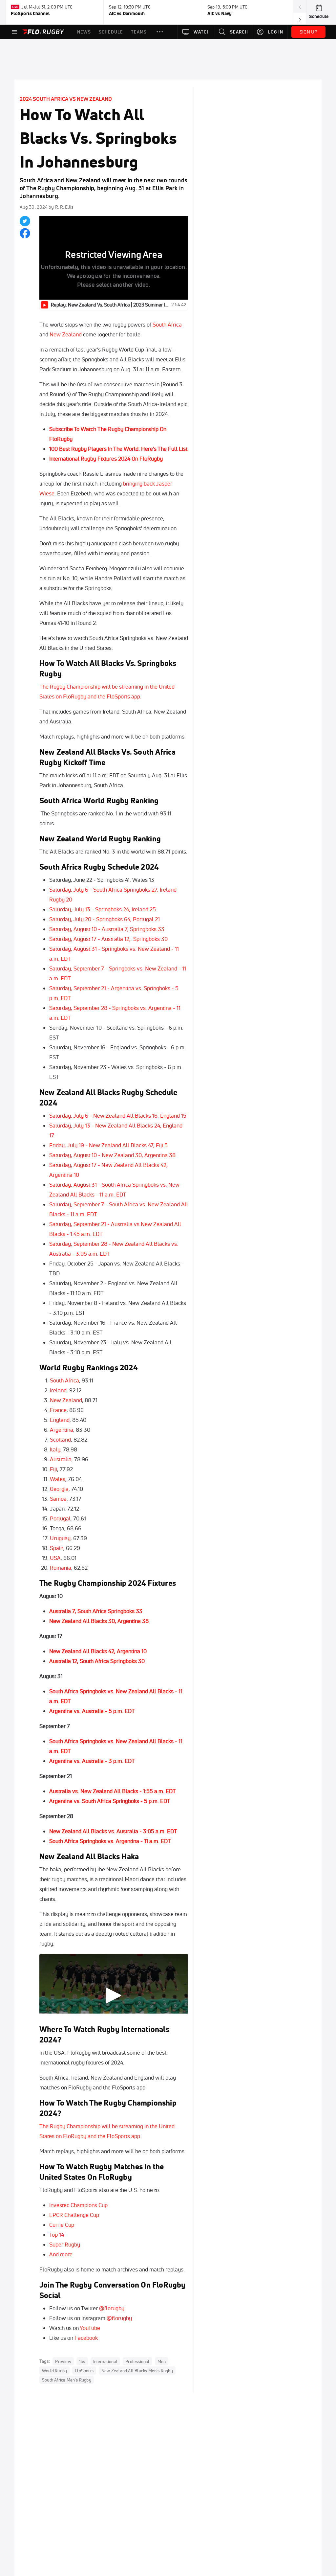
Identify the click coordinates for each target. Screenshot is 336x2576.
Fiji (53, 1469)
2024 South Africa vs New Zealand (66, 99)
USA (55, 1558)
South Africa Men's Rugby (67, 2380)
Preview (63, 2361)
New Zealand (66, 334)
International (105, 2361)
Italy (55, 1449)
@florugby (112, 2308)
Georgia (59, 1489)
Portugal (60, 1518)
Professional (137, 2361)
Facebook (86, 2338)
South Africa (167, 324)
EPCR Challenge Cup (74, 2215)
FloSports (84, 2371)
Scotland (60, 1439)
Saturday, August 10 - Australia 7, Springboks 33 (107, 929)
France (58, 1410)
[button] (160, 32)
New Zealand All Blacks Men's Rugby (137, 2371)
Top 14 (57, 2234)
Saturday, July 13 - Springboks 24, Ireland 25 (103, 909)
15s (82, 2361)
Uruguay (60, 1538)
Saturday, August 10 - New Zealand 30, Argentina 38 (112, 1155)
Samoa (58, 1499)
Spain (57, 1548)
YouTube (90, 2328)
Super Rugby (65, 2244)
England (60, 1420)
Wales (58, 1479)
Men (162, 2361)
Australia (61, 1459)
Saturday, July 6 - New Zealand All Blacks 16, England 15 (118, 1116)
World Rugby (54, 2371)
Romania (61, 1568)
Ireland (58, 1390)
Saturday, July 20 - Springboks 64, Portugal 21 (105, 919)
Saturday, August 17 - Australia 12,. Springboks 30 (108, 939)
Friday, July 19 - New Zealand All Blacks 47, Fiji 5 (108, 1145)
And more (61, 2254)
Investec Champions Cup (78, 2205)
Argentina (62, 1430)
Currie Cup (62, 2225)
